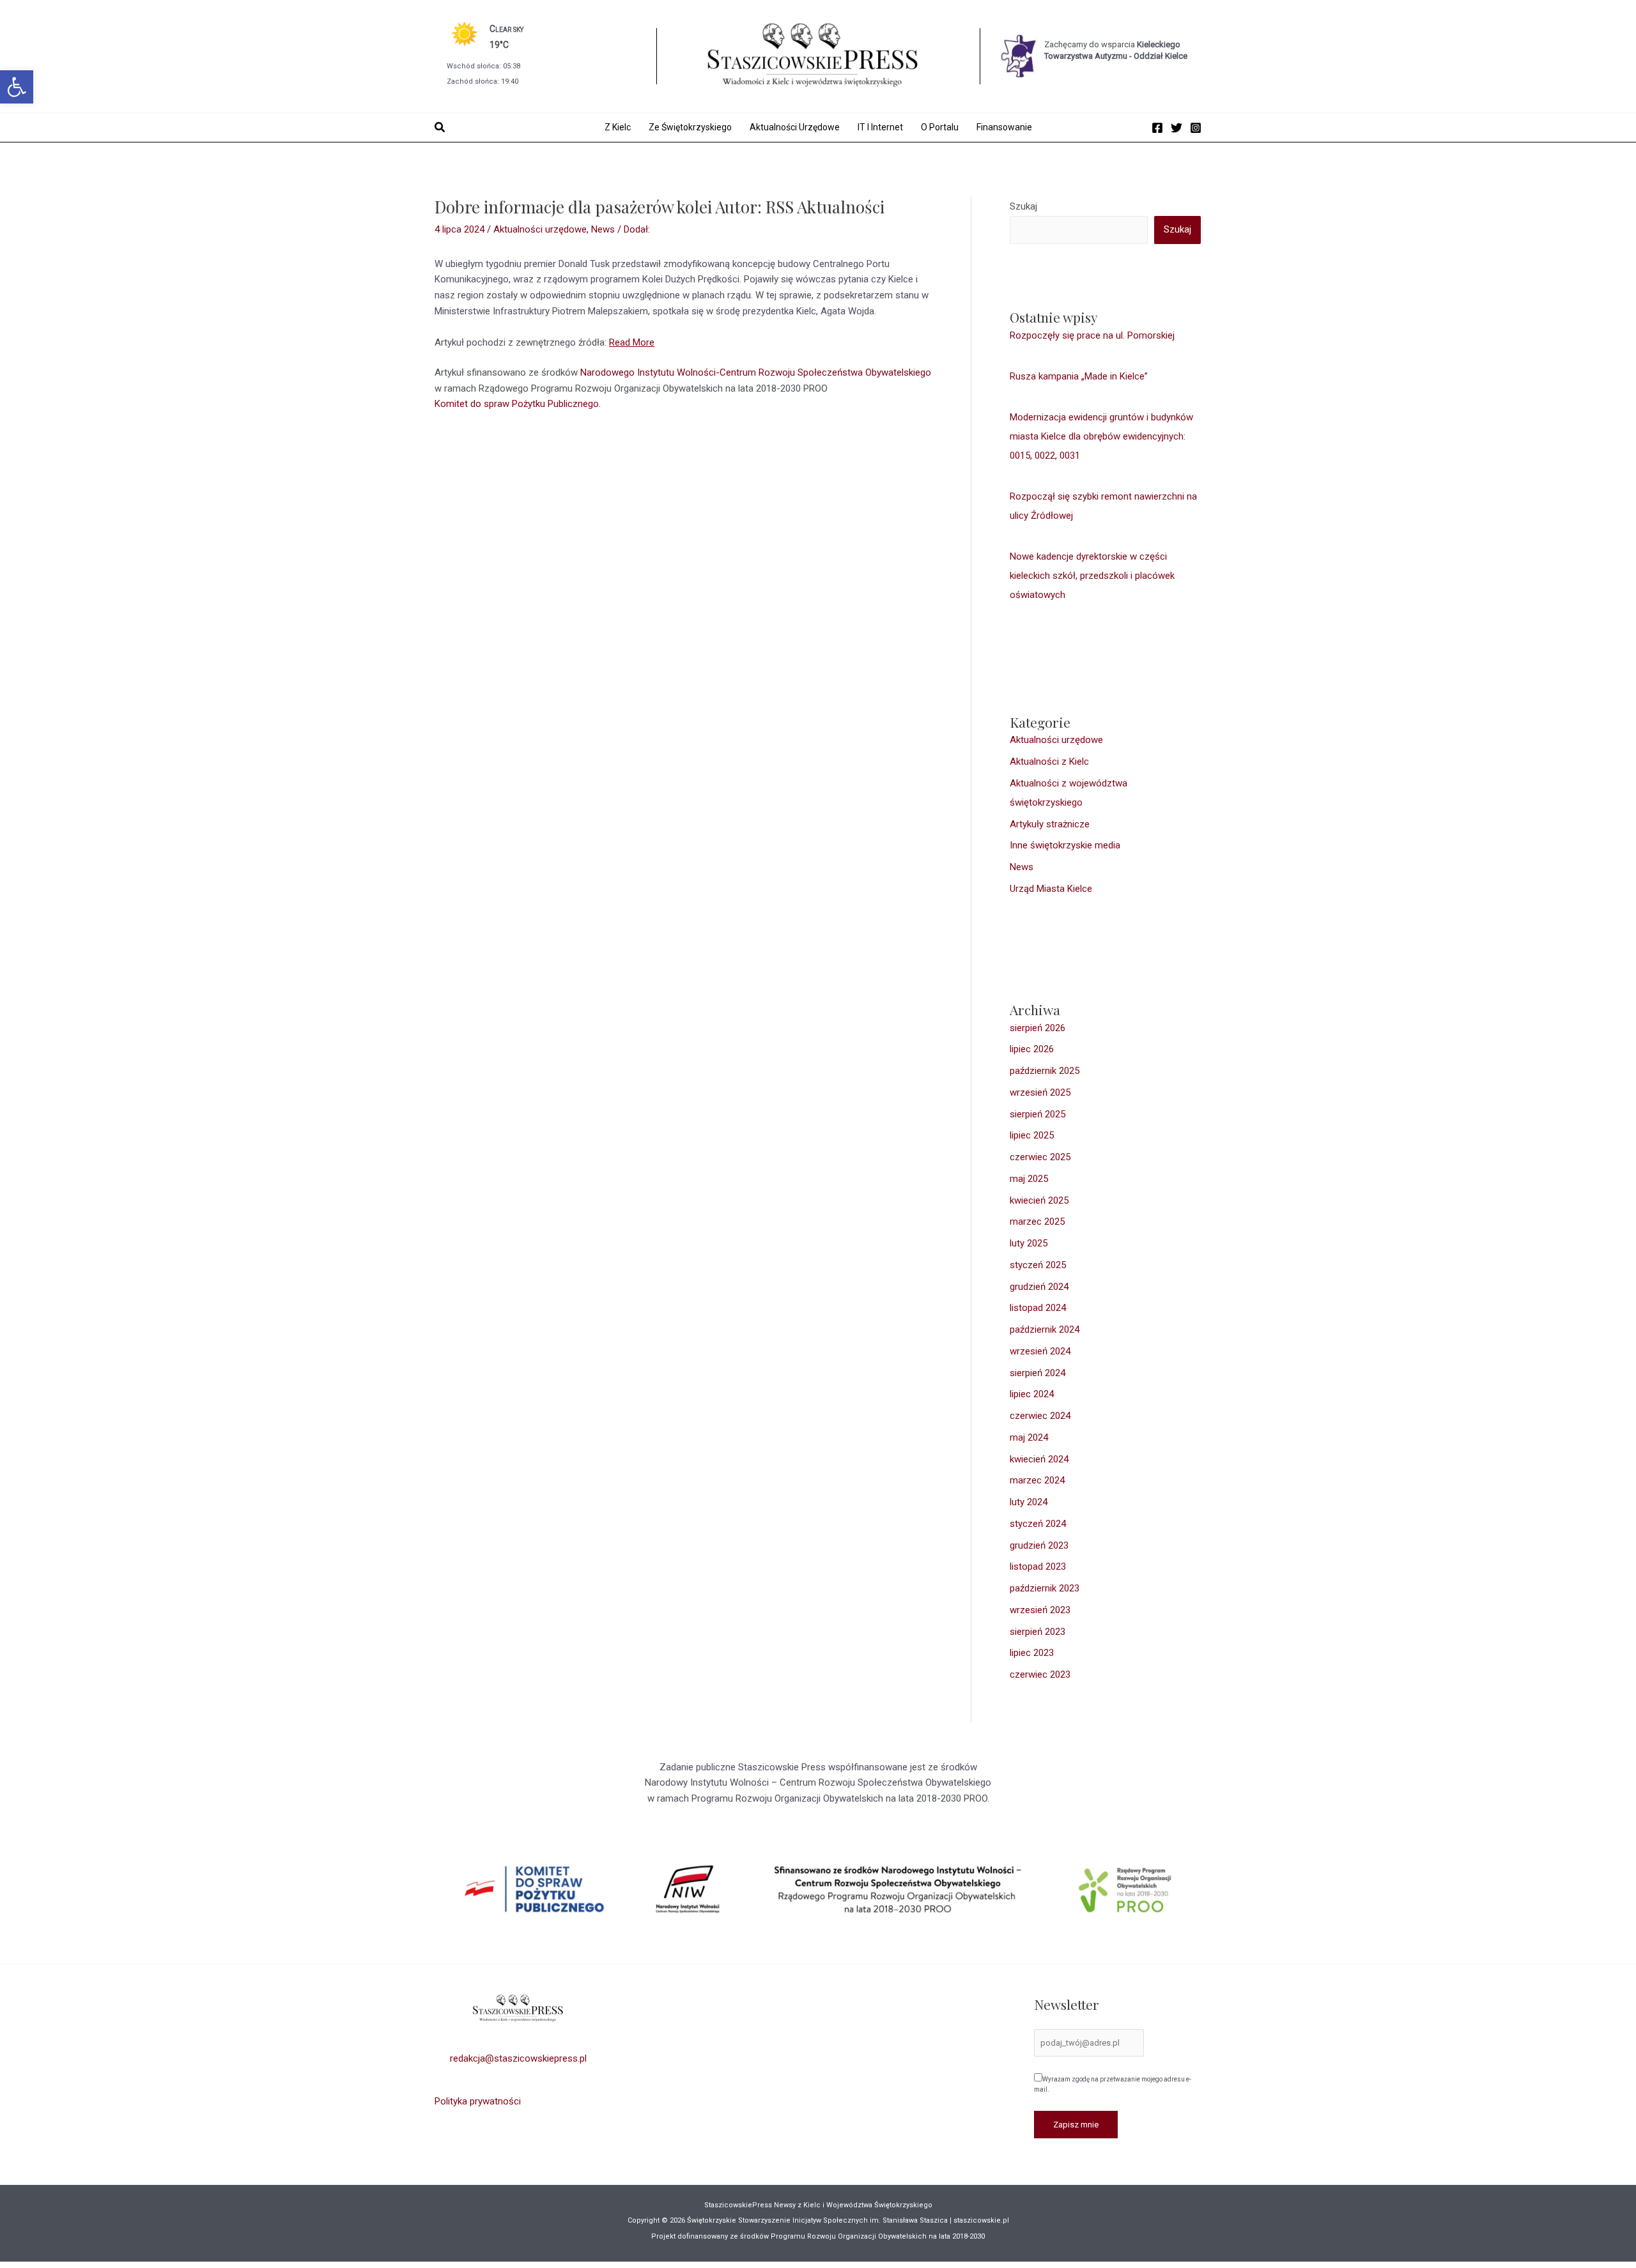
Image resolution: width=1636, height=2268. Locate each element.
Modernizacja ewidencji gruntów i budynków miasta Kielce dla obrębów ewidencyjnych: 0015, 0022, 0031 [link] (1101, 436)
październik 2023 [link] (1045, 1588)
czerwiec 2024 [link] (1040, 1416)
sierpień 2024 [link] (1038, 1373)
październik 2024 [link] (1045, 1329)
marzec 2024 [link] (1037, 1480)
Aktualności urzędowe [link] (540, 229)
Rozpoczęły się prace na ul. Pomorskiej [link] (1092, 335)
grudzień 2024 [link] (1039, 1287)
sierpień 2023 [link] (1038, 1632)
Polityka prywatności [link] (478, 2101)
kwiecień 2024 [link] (1039, 1459)
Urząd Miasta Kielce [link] (1051, 889)
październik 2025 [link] (1045, 1071)
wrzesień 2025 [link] (1040, 1092)
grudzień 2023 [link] (1039, 1545)
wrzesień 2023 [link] (1040, 1610)
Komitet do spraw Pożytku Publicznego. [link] (518, 404)
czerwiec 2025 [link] (1040, 1157)
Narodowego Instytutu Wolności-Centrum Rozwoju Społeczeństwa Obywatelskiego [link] (756, 372)
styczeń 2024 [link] (1038, 1524)
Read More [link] (632, 342)
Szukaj (1023, 206)
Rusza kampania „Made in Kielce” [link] (1079, 376)
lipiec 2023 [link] (1032, 1653)
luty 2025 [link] (1029, 1243)
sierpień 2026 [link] (1038, 1028)
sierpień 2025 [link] (1038, 1114)
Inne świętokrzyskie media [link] (1065, 845)
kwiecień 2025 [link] (1039, 1200)
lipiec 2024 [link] (1032, 1394)
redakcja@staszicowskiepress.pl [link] (518, 2058)
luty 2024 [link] (1029, 1502)
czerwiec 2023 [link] (1040, 1674)
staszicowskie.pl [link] (980, 2220)
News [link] (603, 229)
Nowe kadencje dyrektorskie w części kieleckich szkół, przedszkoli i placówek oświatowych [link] (1092, 576)
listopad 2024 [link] (1038, 1308)
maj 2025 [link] (1029, 1179)
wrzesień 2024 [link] (1040, 1351)
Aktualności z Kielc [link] (1049, 762)
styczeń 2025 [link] (1038, 1265)
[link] (17, 87)
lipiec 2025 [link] (1032, 1135)
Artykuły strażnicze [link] (1050, 824)
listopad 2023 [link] (1038, 1567)
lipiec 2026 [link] (1032, 1049)
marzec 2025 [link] (1037, 1222)
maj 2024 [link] (1029, 1437)
